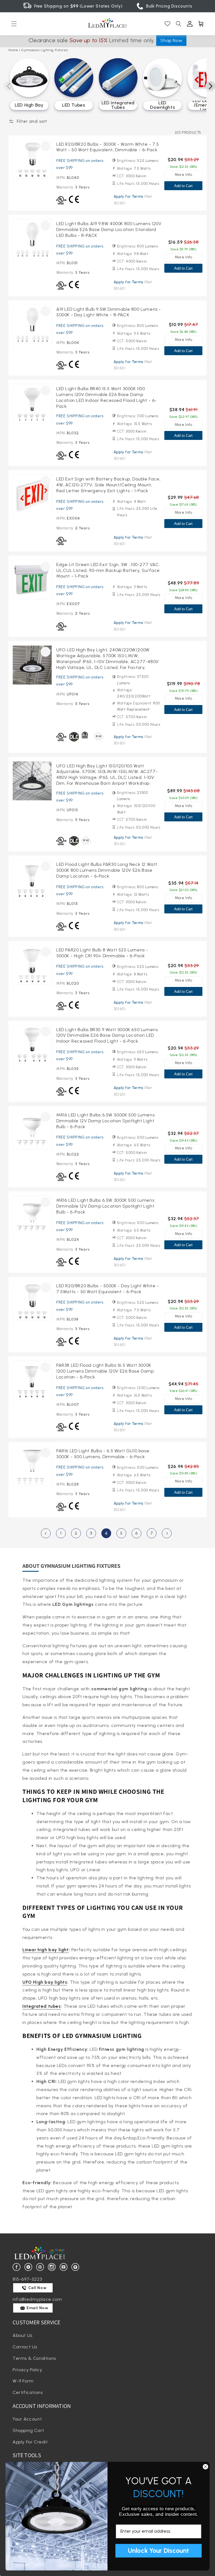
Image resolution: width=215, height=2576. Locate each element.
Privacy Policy (27, 2370)
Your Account (27, 2419)
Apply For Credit (30, 2442)
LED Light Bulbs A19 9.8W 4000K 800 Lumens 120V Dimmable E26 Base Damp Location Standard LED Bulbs (109, 229)
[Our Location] (76, 2267)
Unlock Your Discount (158, 2551)
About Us (23, 2335)
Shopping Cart (28, 2430)
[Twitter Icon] (29, 2267)
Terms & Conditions (34, 2358)
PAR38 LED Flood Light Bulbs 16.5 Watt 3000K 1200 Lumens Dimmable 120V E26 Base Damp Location (105, 1371)
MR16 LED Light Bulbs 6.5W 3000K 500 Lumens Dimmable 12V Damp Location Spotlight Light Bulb (105, 1206)
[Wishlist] (167, 24)
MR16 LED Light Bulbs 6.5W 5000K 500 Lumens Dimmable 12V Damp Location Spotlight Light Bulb (105, 1121)
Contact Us (25, 2347)
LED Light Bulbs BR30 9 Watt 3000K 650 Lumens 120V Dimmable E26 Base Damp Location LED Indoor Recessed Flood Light (107, 1035)
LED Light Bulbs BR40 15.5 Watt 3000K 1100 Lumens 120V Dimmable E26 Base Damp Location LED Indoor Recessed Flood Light (107, 397)
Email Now (37, 2308)
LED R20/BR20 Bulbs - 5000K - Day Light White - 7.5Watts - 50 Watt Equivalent (108, 1289)
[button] (14, 24)
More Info (183, 175)
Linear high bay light (46, 1950)
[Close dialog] (205, 2467)
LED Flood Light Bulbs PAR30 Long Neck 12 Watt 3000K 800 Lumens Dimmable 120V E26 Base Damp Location (107, 870)
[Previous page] (46, 1533)
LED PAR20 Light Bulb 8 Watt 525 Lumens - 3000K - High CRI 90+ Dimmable (102, 953)
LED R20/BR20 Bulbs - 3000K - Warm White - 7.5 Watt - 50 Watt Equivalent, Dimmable (108, 147)
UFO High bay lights (45, 1982)
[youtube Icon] (65, 2267)
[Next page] (167, 1533)
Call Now (37, 2288)
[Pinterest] (41, 2267)
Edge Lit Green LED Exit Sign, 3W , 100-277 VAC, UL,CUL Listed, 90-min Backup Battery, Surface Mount (108, 570)
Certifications (28, 2392)
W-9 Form (23, 2381)
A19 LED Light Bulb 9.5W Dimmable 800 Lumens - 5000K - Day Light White (109, 312)
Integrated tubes (42, 2006)
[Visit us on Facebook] (17, 2267)
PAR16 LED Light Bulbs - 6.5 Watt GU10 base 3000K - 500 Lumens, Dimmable (103, 1454)
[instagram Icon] (53, 2267)
